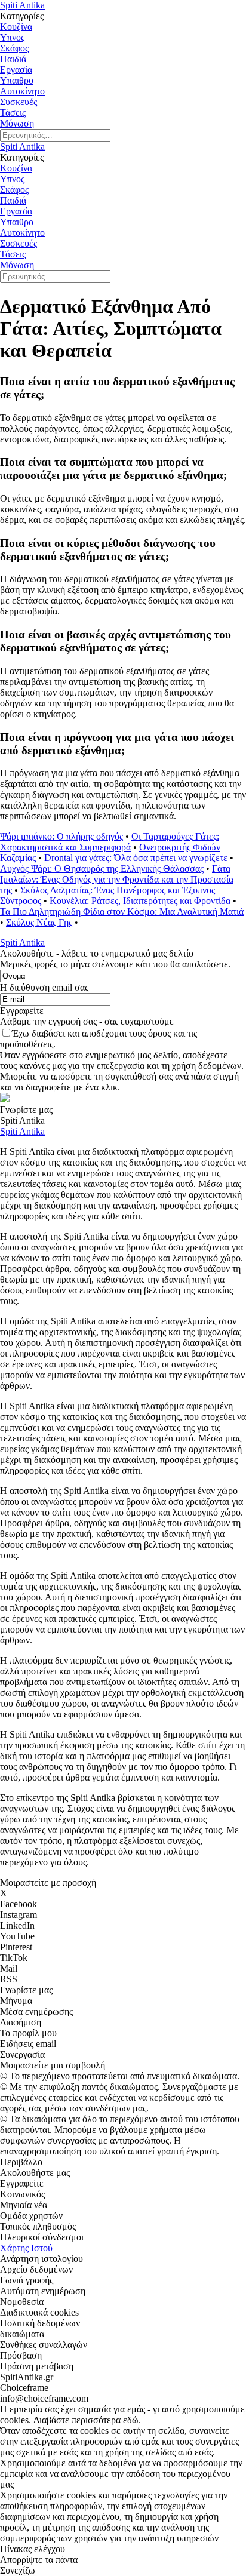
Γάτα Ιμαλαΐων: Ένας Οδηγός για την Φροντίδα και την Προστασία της (117, 879)
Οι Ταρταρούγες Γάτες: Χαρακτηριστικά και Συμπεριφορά (110, 842)
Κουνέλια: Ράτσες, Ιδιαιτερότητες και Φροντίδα (140, 901)
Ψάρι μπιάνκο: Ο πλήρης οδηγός (61, 836)
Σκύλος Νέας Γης (39, 922)
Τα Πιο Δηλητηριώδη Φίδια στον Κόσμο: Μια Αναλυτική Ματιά (122, 912)
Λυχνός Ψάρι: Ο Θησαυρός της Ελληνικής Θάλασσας (102, 869)
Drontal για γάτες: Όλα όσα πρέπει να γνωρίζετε (136, 858)
